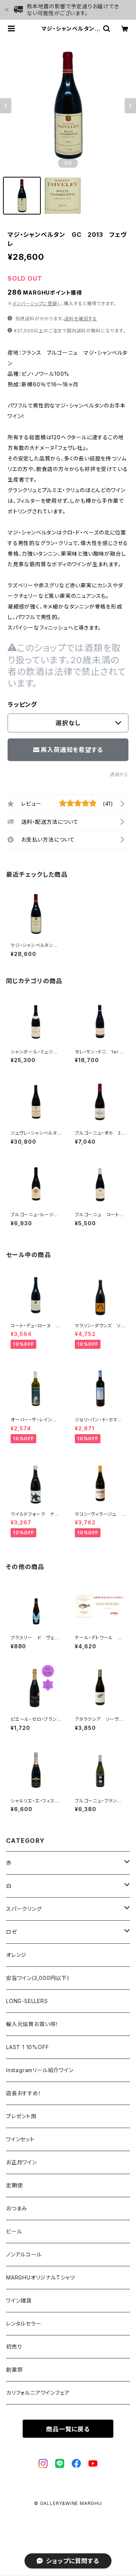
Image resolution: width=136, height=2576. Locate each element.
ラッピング (22, 704)
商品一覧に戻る (68, 2429)
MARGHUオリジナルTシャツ (41, 2277)
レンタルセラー (24, 2323)
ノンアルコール (24, 2254)
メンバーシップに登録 (35, 303)
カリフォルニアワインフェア (38, 2393)
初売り (14, 2347)
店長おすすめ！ (24, 2093)
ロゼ (12, 1932)
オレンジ (16, 1955)
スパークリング (24, 1909)
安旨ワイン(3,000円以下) (38, 1978)
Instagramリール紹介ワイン (40, 2070)
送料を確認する (81, 319)
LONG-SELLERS (27, 2001)
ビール (14, 2231)
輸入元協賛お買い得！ (32, 2024)
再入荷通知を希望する (72, 750)
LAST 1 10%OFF (27, 2047)
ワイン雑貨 (19, 2300)
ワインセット (20, 2139)
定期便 (14, 2185)
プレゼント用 (21, 2116)
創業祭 (14, 2370)
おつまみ (17, 2208)
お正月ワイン (22, 2162)
